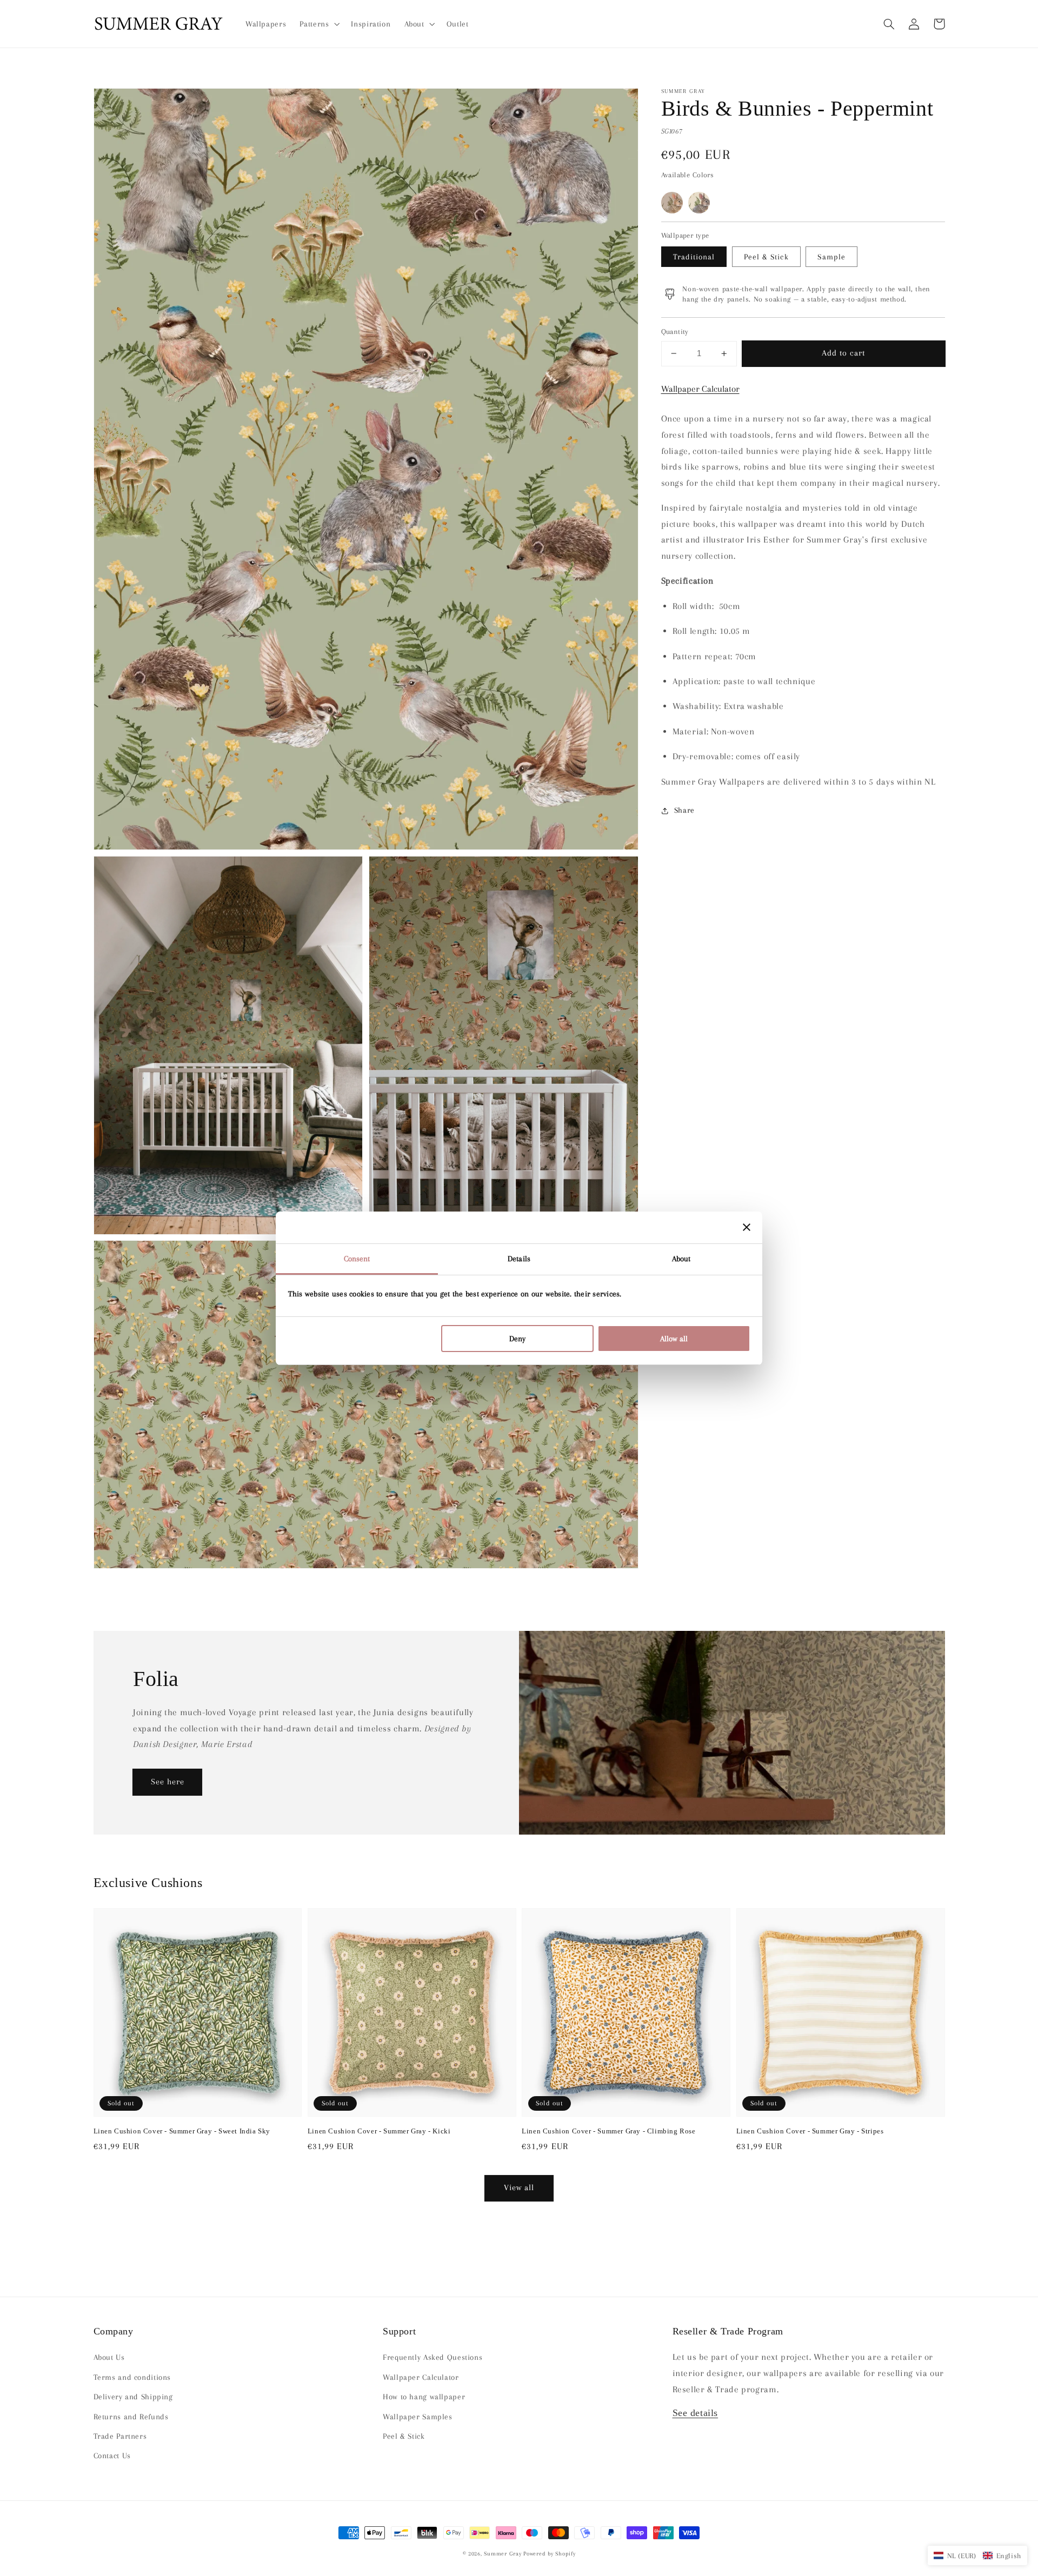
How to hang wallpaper (424, 2397)
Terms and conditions (132, 2377)
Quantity (675, 332)
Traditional (694, 256)
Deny (517, 1339)
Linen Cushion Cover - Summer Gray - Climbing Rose (608, 2131)
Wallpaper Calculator (700, 389)
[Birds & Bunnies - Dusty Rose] (672, 203)
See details (696, 2413)
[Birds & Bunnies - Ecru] (699, 203)
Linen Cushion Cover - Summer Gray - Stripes (810, 2131)
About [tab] (681, 1259)
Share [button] (684, 810)
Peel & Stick (766, 256)
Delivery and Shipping (133, 2397)
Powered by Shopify (549, 2554)
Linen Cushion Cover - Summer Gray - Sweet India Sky (182, 2131)
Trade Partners (120, 2436)
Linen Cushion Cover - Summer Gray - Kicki (379, 2131)
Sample (831, 256)
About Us (109, 2357)
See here (168, 1782)
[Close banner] (747, 1227)
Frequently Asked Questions (432, 2357)
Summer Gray (503, 2554)
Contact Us (112, 2455)
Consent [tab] (357, 1259)
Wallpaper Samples (418, 2417)
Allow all (674, 1339)
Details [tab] (519, 1259)
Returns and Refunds (131, 2417)
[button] (889, 24)
